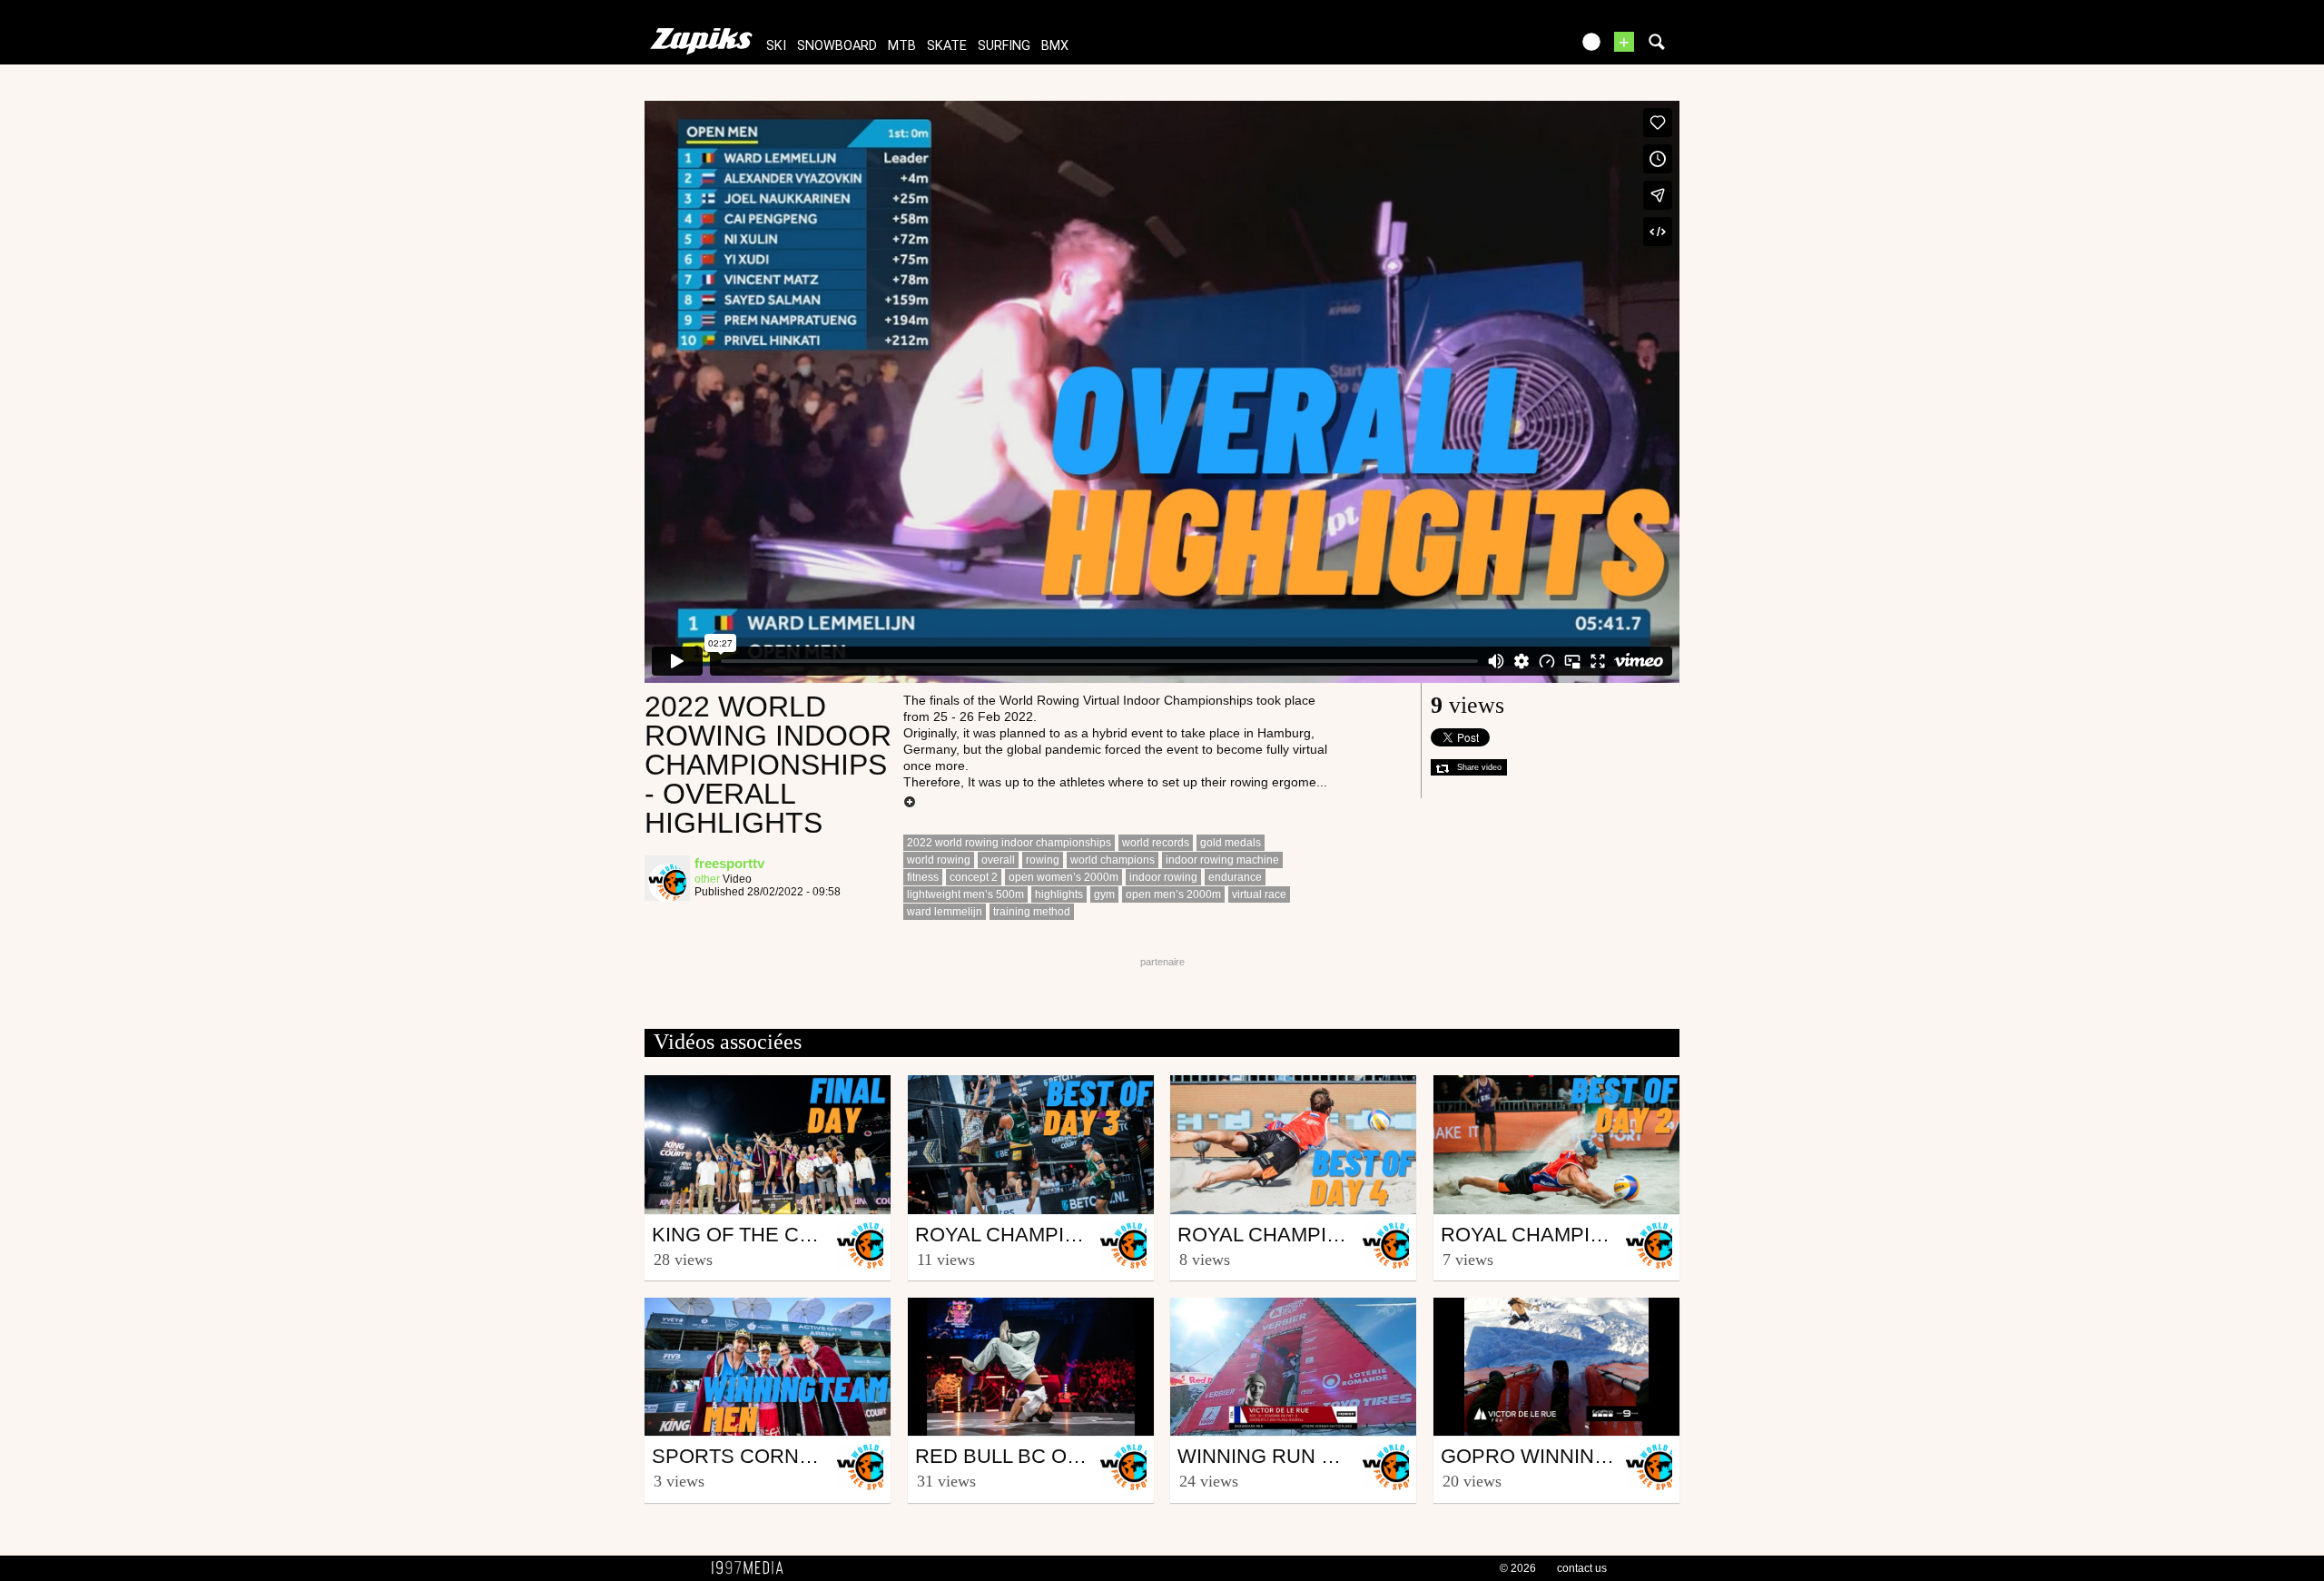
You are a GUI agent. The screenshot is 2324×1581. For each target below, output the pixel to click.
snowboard (837, 46)
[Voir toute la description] (910, 803)
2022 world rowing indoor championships (1009, 843)
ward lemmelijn (945, 912)
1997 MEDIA (753, 1568)
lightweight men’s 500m (965, 894)
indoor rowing (1163, 877)
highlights (1059, 894)
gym (1104, 894)
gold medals (1231, 843)
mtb (902, 46)
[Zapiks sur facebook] (1518, 48)
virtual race (1259, 894)
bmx (1055, 46)
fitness (923, 877)
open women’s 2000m (1064, 877)
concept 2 (974, 877)
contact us (1582, 1568)
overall (998, 860)
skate (947, 46)
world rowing (939, 860)
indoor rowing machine (1222, 860)
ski (776, 46)
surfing (1004, 46)
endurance (1235, 877)
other (707, 879)
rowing (1043, 860)
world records (1156, 843)
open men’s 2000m (1173, 894)
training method (1032, 912)
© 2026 (1518, 1568)
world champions (1113, 860)
